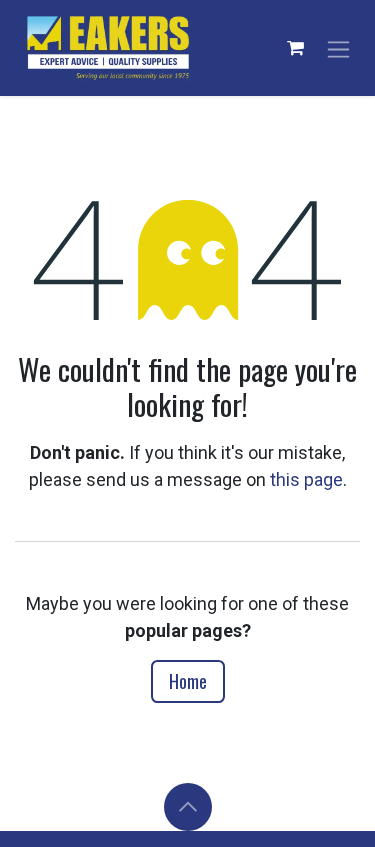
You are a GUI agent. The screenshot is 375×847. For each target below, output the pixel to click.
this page (306, 479)
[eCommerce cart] (295, 48)
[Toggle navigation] (338, 47)
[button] (188, 807)
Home (188, 681)
